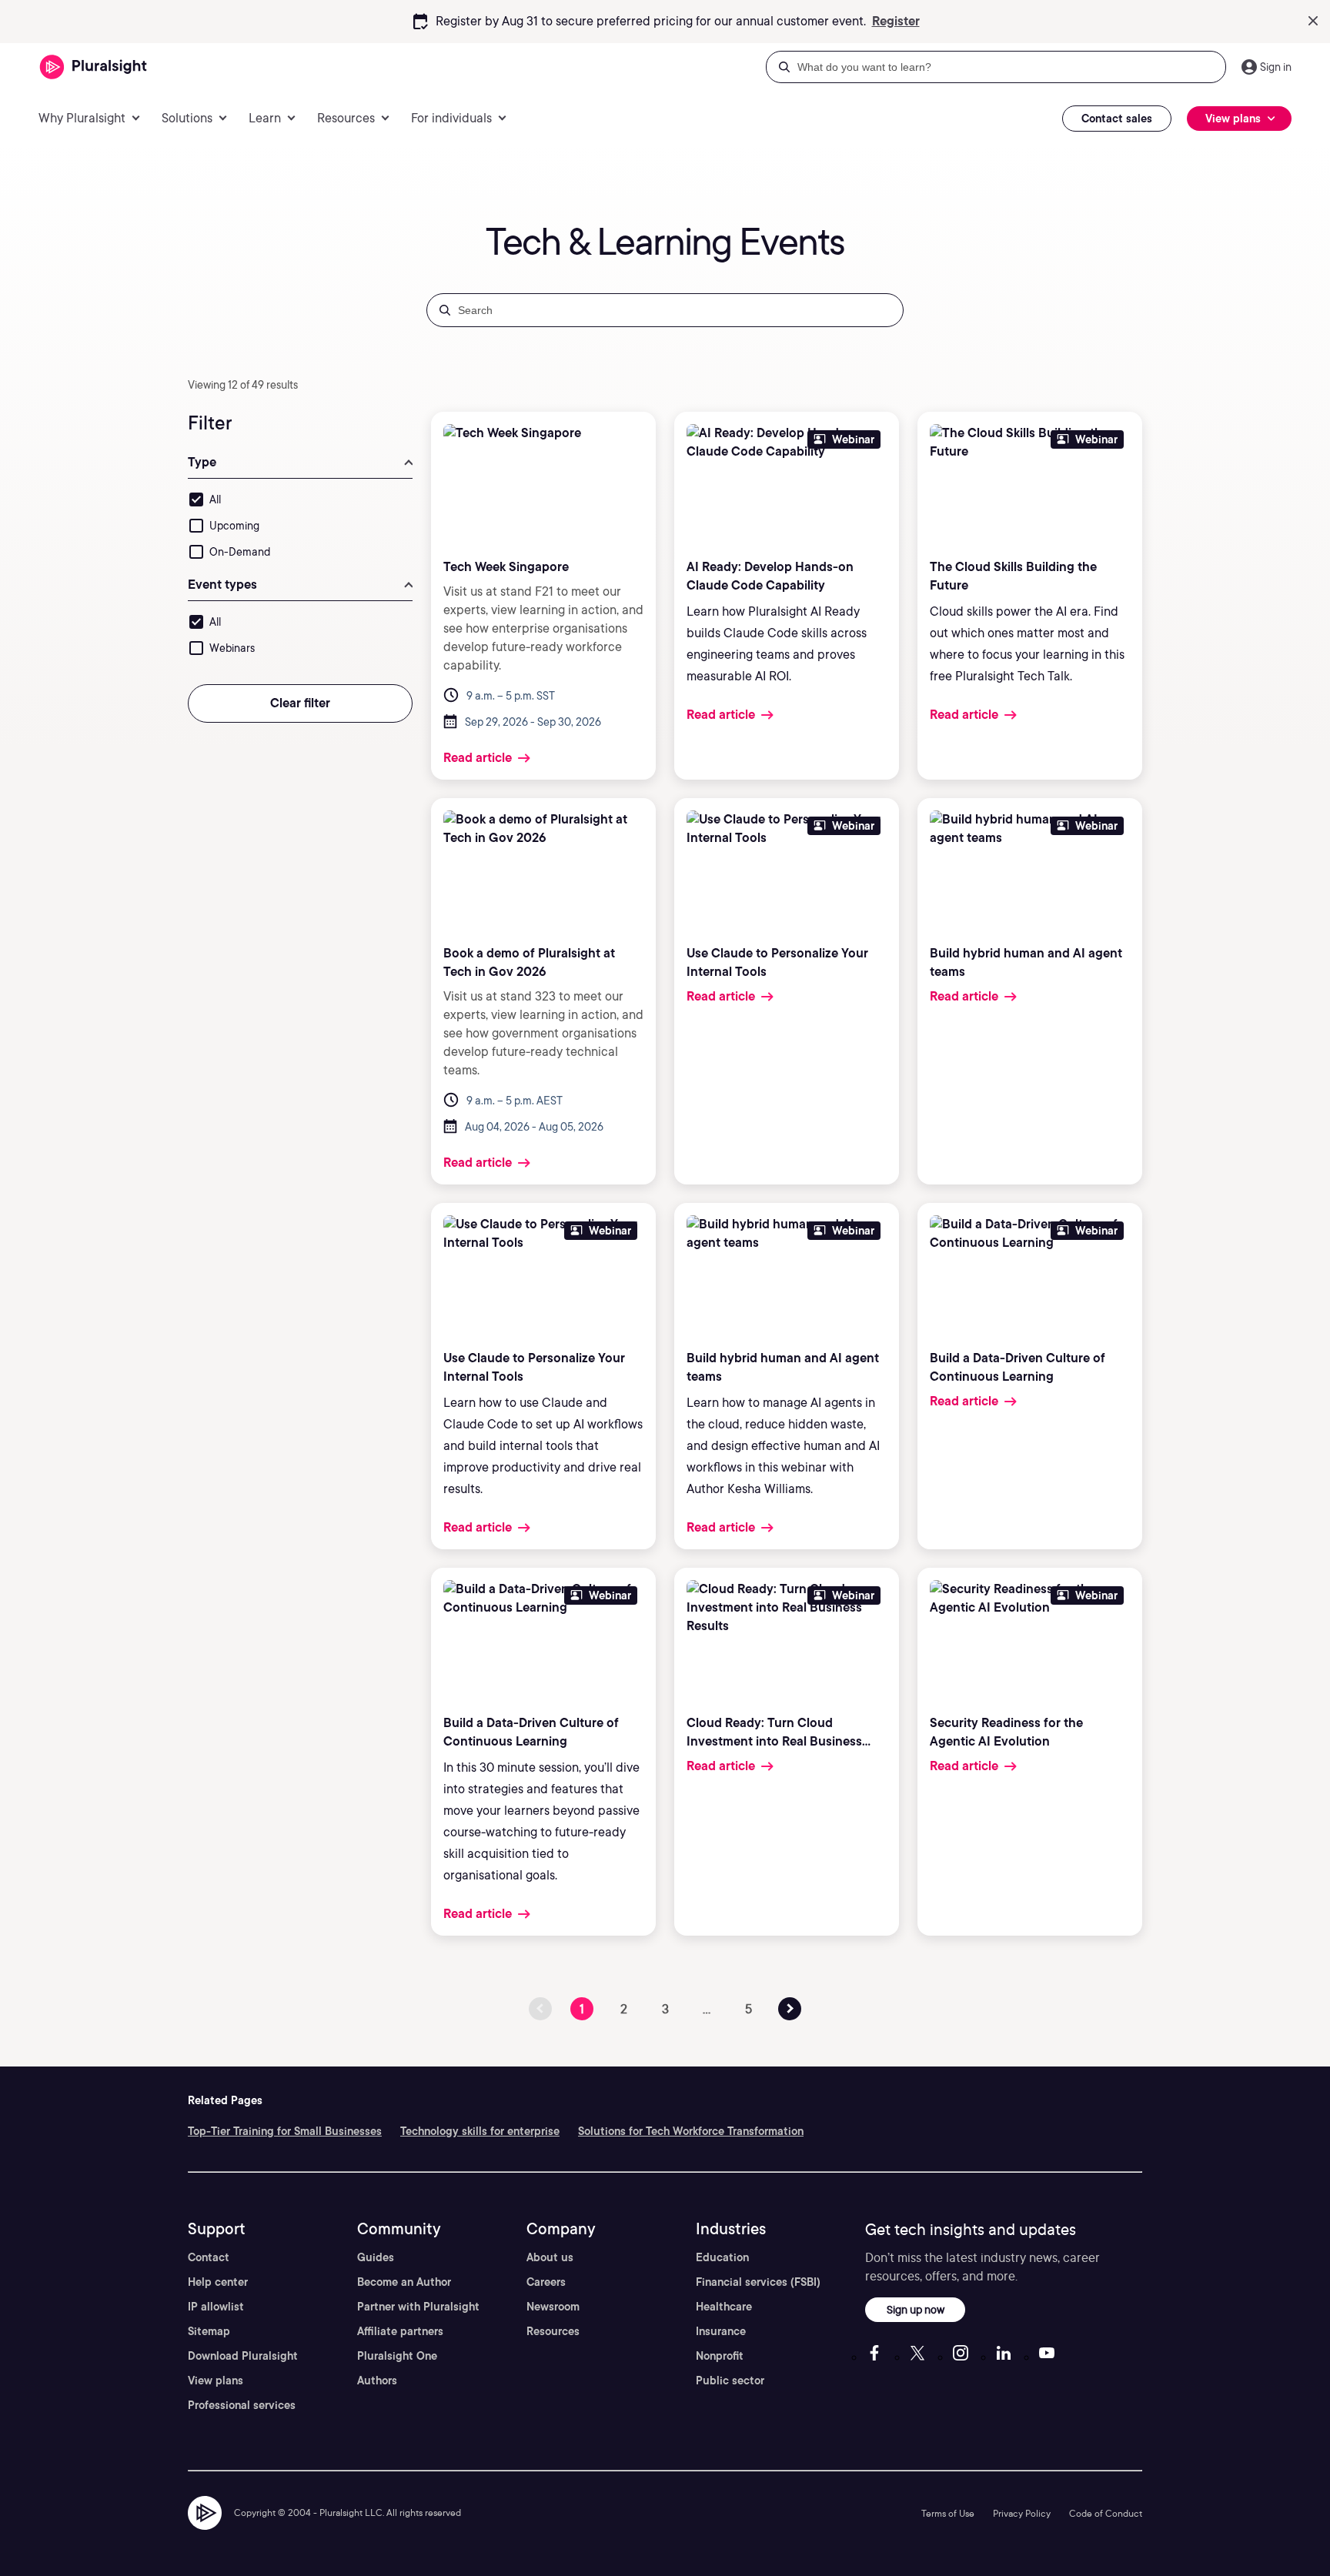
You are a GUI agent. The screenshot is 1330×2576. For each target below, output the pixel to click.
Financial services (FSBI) (758, 2282)
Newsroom (553, 2307)
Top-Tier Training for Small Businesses (285, 2131)
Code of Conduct (1106, 2513)
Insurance (721, 2331)
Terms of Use (948, 2513)
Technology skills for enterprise (480, 2131)
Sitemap (209, 2331)
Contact (209, 2257)
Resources (553, 2331)
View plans (216, 2381)
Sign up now (916, 2309)
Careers (546, 2282)
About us (550, 2257)
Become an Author (404, 2282)
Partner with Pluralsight (418, 2307)
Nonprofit (720, 2356)
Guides (376, 2257)
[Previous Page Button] (790, 2009)
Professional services (242, 2405)
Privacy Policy (1022, 2513)
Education (722, 2257)
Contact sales (1117, 119)
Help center (218, 2282)
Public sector (730, 2381)
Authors (377, 2381)
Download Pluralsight (243, 2356)
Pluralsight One (397, 2356)
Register (896, 21)
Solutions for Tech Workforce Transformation (691, 2131)
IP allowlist (216, 2307)
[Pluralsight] (94, 67)
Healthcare (724, 2307)
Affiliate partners (400, 2331)
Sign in (1276, 67)
